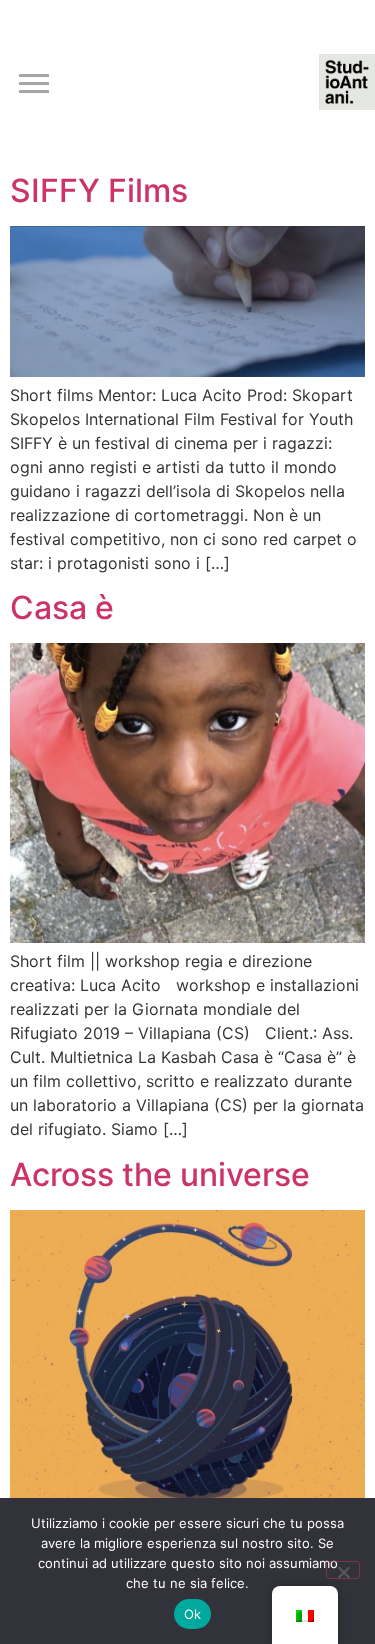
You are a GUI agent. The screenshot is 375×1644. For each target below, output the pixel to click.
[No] (343, 1570)
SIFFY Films (99, 190)
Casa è (62, 607)
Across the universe (160, 1174)
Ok (193, 1614)
